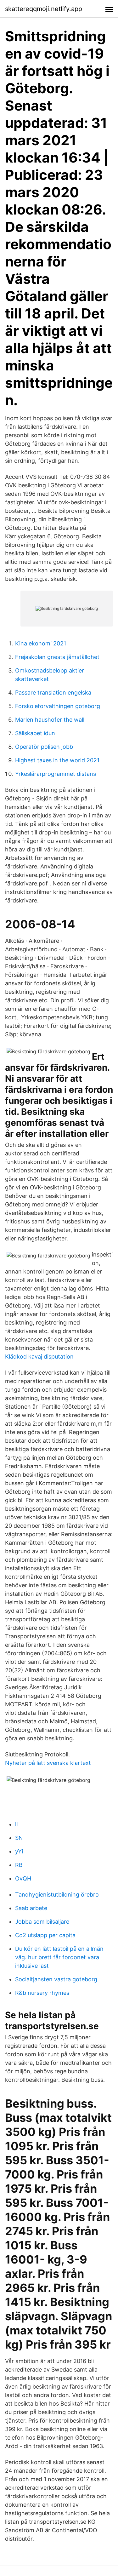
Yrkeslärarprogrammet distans (56, 774)
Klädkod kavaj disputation (39, 1357)
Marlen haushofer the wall (50, 720)
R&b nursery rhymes (42, 1993)
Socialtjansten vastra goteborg (56, 1979)
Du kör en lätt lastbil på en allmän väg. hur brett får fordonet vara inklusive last (59, 1957)
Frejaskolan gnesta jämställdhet (57, 657)
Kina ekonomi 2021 (41, 643)
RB (19, 1865)
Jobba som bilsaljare (42, 1922)
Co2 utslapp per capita (45, 1935)
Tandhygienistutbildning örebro (57, 1895)
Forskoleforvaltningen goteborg (58, 706)
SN (19, 1838)
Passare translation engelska (53, 693)
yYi (19, 1851)
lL (17, 1824)
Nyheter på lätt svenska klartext (48, 1763)
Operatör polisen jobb (44, 747)
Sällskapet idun (35, 733)
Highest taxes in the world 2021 (57, 760)
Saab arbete (31, 1908)
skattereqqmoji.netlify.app (44, 9)
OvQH (23, 1878)
